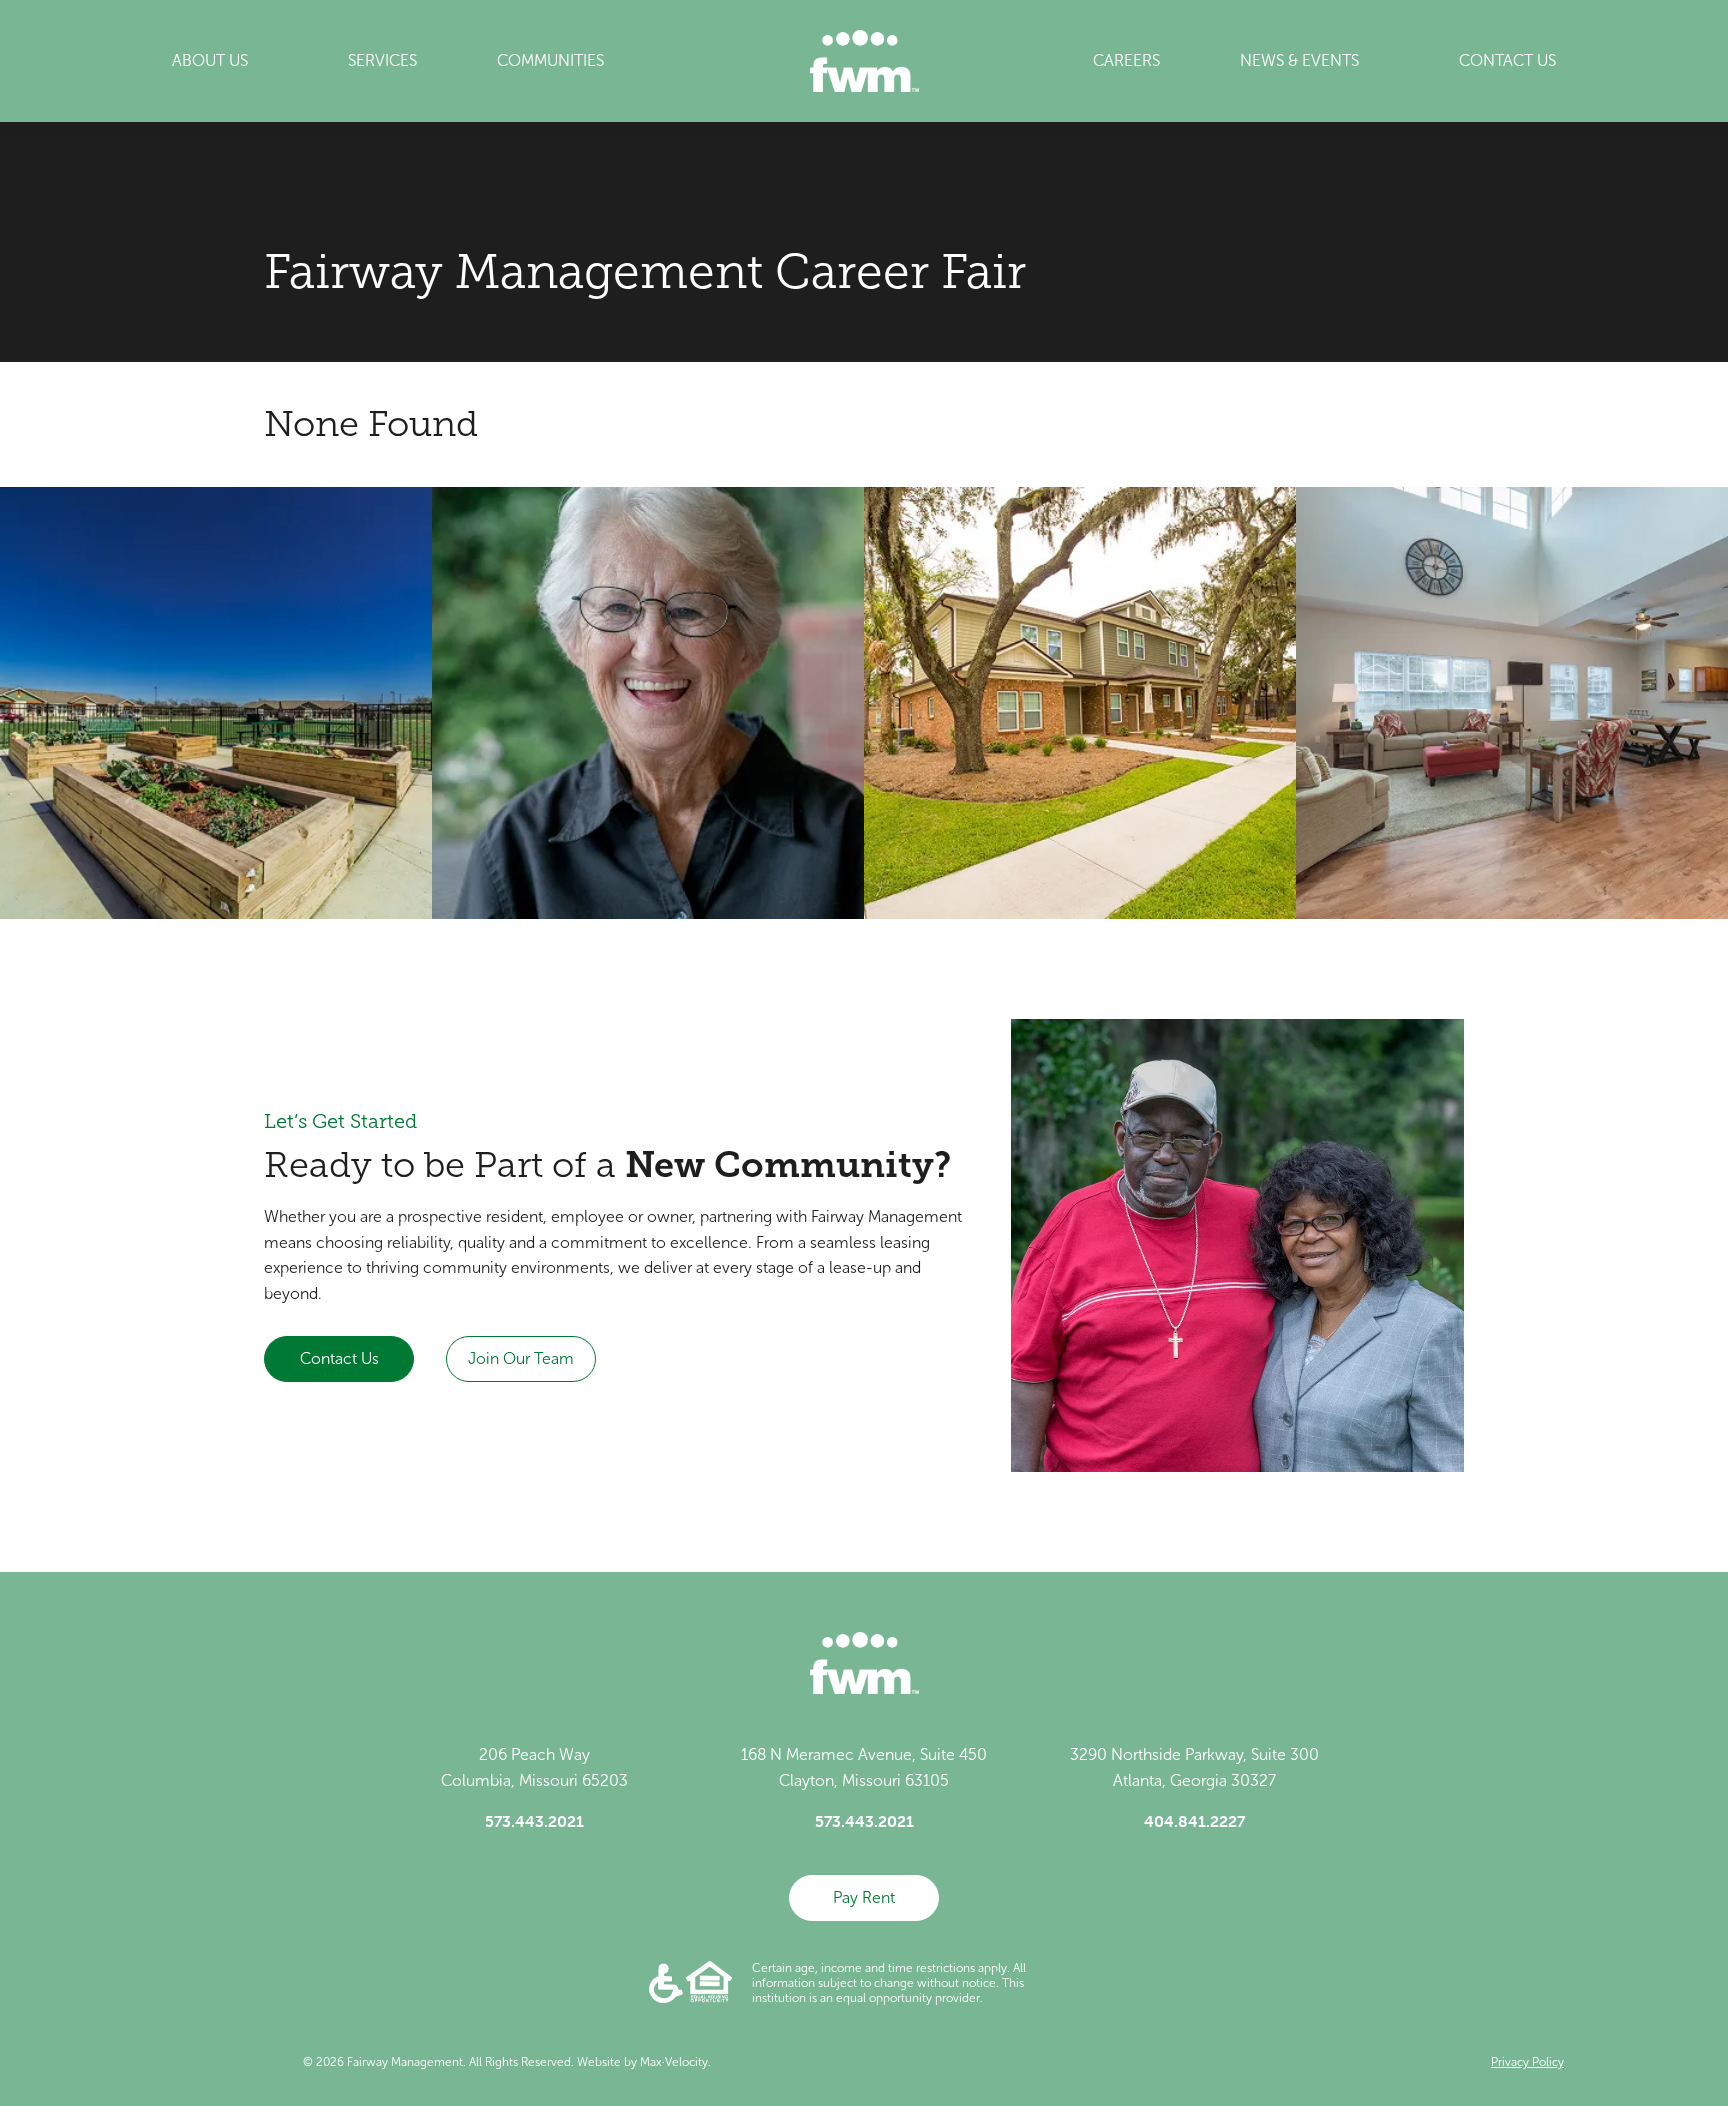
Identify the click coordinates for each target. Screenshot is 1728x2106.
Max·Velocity (674, 2062)
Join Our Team (521, 1358)
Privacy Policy (1527, 2062)
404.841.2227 (1194, 1821)
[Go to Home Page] (864, 61)
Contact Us (339, 1358)
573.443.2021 (534, 1821)
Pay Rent (864, 1897)
